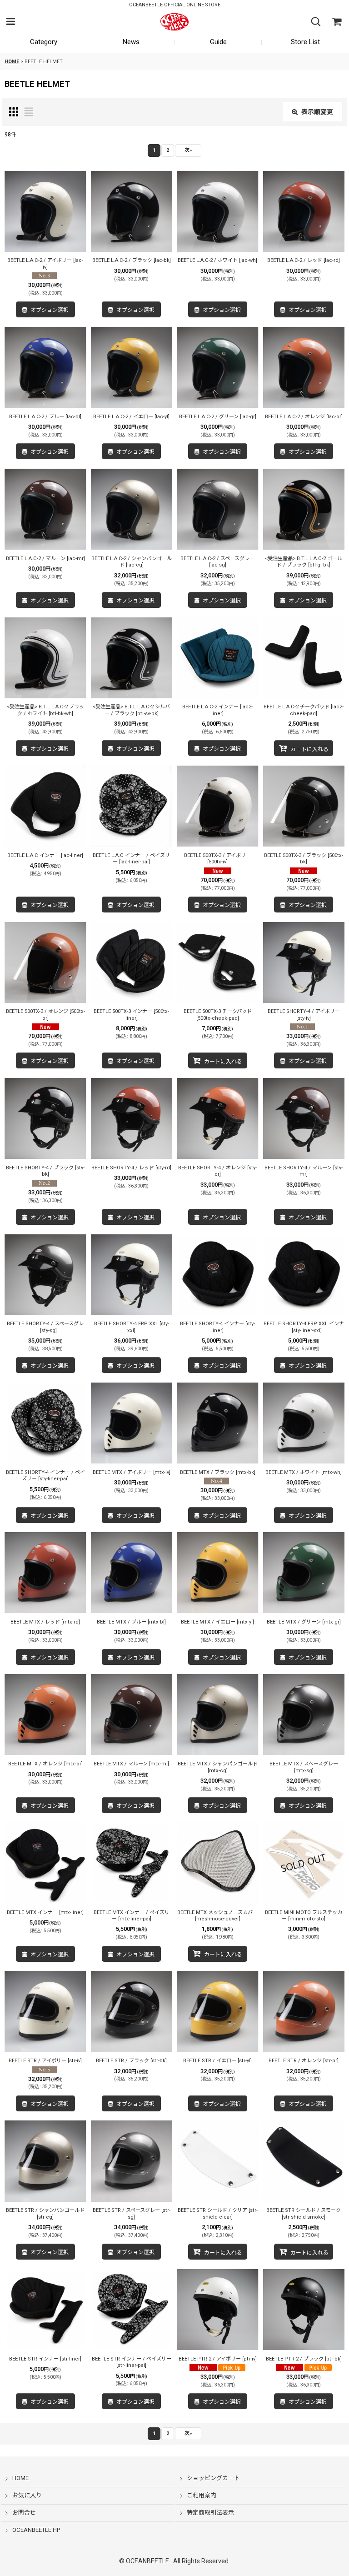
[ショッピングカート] (336, 22)
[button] (10, 22)
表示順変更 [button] (317, 112)
